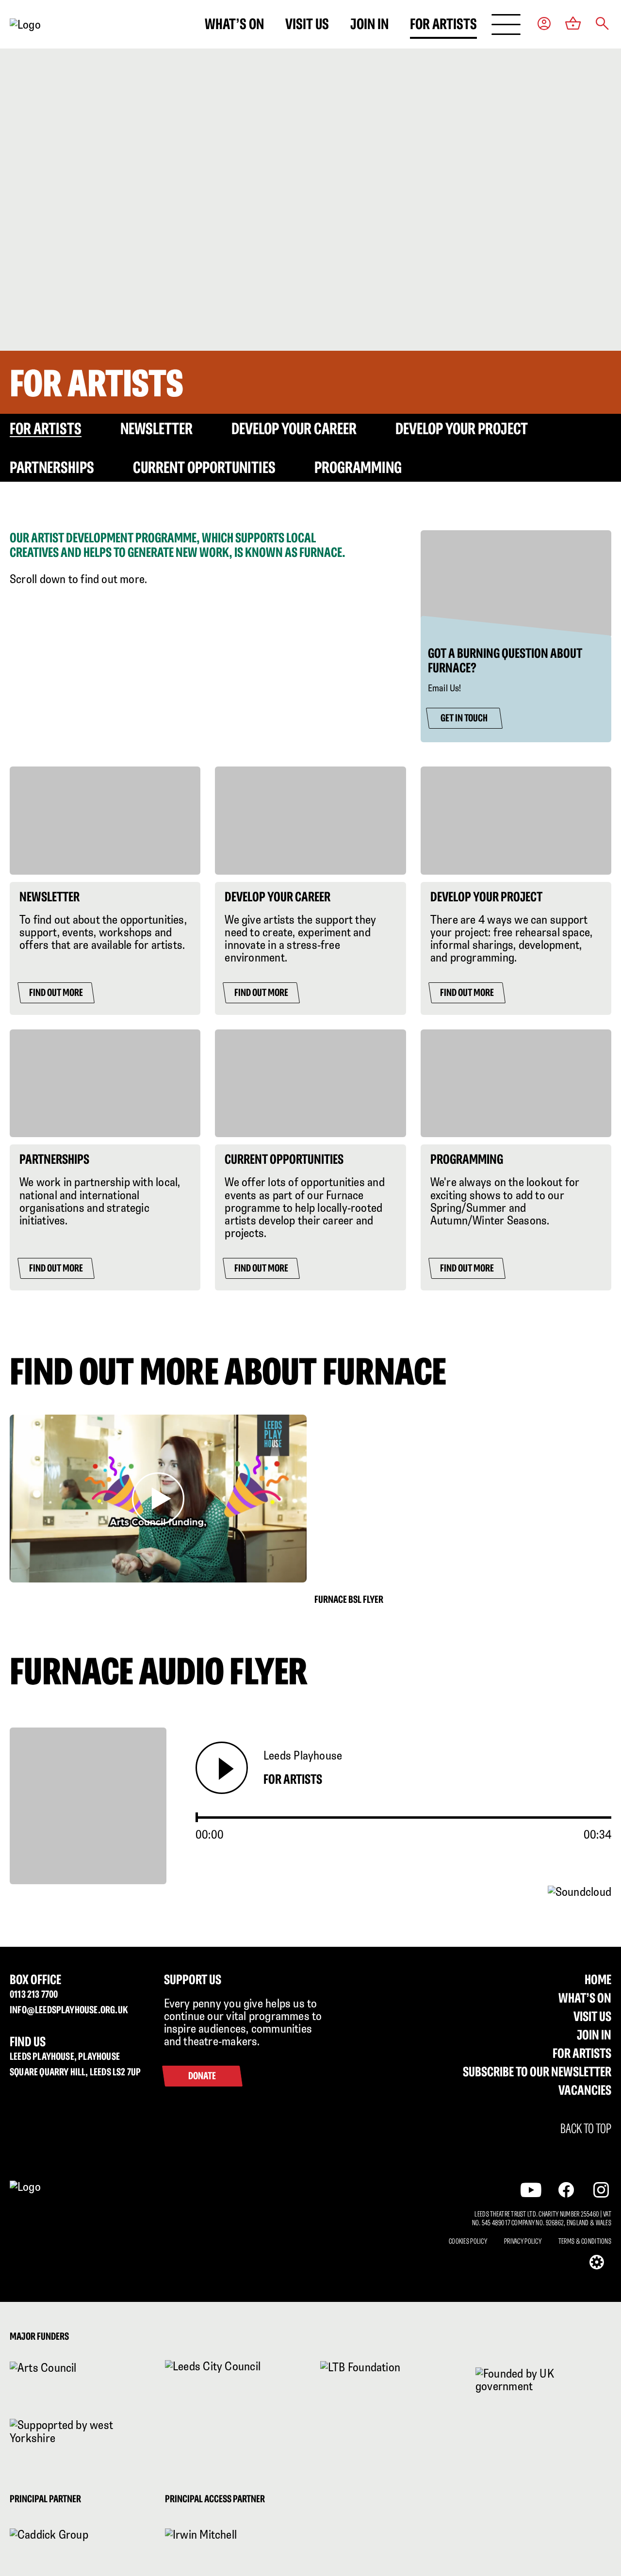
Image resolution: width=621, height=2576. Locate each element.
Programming (358, 467)
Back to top (586, 2129)
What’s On (585, 1998)
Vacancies (585, 2090)
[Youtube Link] (531, 2190)
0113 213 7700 (34, 1994)
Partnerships (52, 467)
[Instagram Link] (601, 2190)
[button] (602, 24)
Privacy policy (523, 2241)
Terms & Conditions (585, 2241)
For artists (443, 24)
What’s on (234, 24)
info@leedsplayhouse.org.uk (69, 2010)
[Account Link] (544, 24)
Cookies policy (468, 2241)
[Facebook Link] (566, 2190)
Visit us (307, 24)
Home (598, 1979)
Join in (369, 24)
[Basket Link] (573, 24)
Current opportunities (204, 467)
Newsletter (156, 428)
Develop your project (462, 428)
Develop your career (294, 428)
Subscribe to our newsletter (537, 2071)
